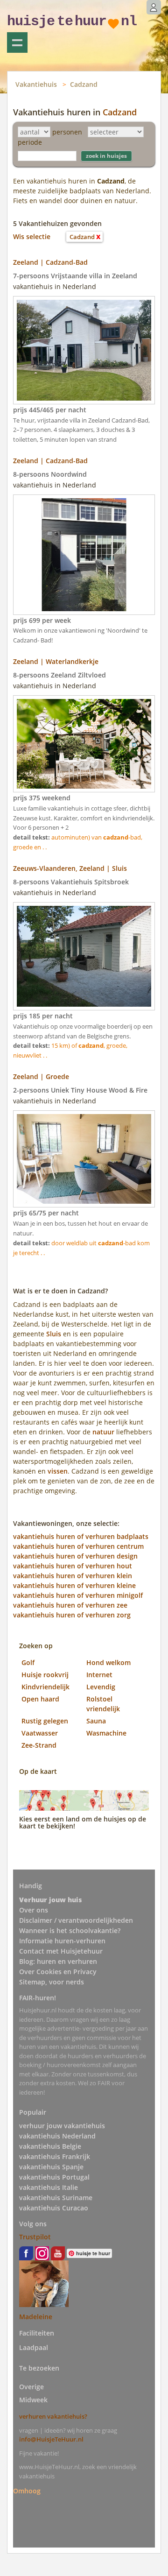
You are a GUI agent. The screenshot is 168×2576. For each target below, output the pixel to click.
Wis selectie (32, 236)
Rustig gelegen (45, 1721)
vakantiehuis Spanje (51, 2167)
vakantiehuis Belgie (50, 2146)
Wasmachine (106, 1733)
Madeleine (36, 2317)
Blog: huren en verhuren (58, 1961)
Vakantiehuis (36, 84)
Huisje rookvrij (45, 1675)
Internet (99, 1675)
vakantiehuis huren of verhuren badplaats (81, 1536)
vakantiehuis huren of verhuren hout (73, 1566)
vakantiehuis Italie (49, 2187)
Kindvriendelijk (45, 1687)
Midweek (33, 2400)
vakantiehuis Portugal (54, 2177)
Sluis (54, 1334)
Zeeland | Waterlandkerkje (56, 661)
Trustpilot (35, 2237)
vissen (58, 1471)
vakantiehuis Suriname (56, 2198)
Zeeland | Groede (41, 1076)
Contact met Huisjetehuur (61, 1951)
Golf (28, 1662)
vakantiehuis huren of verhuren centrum (78, 1546)
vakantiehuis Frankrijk (55, 2156)
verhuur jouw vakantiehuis (62, 2126)
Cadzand (84, 84)
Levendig (101, 1687)
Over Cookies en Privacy (58, 1972)
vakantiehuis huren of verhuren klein (73, 1576)
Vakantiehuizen (17, 42)
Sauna (96, 1721)
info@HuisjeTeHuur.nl (51, 2439)
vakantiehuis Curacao (54, 2208)
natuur (103, 1432)
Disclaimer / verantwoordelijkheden (76, 1920)
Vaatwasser (40, 1733)
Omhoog (27, 2490)
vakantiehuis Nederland (57, 2136)
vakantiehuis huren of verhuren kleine (74, 1585)
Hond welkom (108, 1662)
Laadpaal (34, 2347)
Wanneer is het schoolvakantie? (70, 1930)
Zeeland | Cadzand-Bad (50, 262)
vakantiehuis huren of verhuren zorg (72, 1615)
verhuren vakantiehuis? (53, 2416)
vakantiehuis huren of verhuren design (75, 1556)
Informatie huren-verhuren (62, 1941)
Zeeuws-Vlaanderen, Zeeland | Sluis (70, 868)
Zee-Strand (39, 1745)
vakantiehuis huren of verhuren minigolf (78, 1595)
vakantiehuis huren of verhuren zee (70, 1605)
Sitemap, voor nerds (52, 1982)
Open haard (40, 1699)
